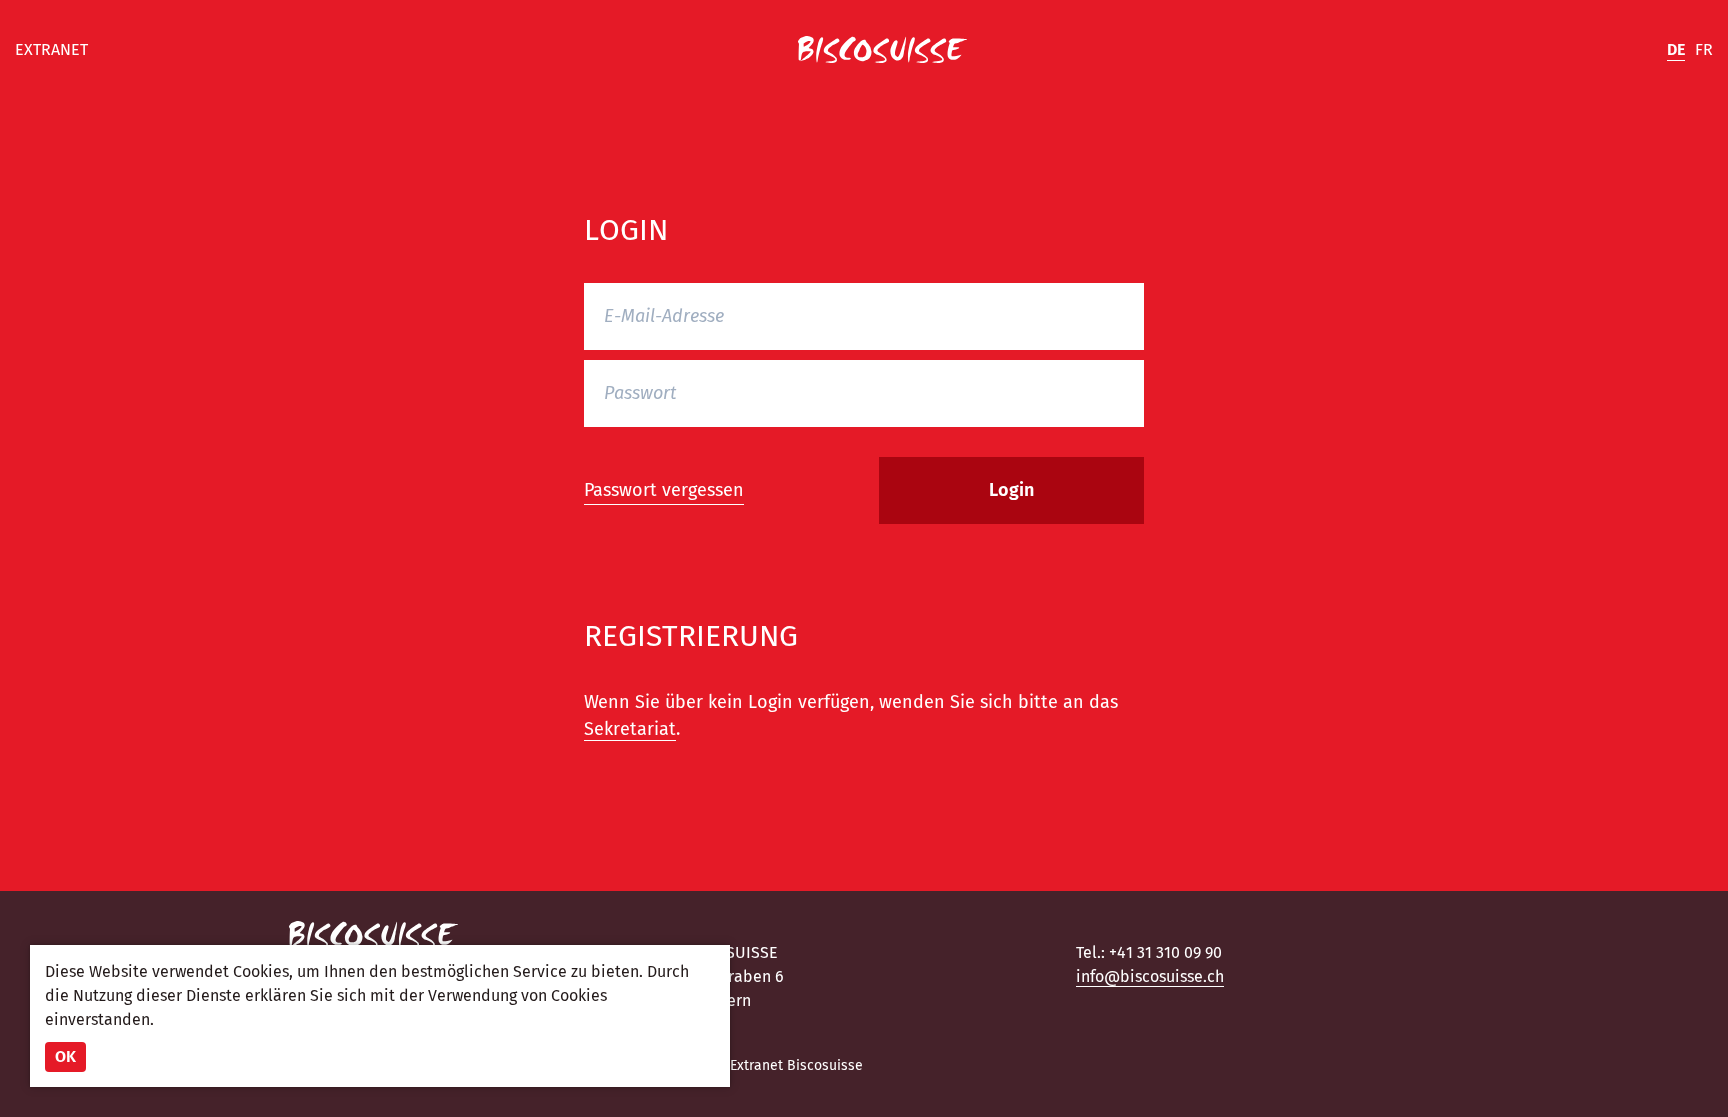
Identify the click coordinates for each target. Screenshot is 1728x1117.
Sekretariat (630, 729)
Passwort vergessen (664, 490)
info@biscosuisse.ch (1150, 976)
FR (1704, 49)
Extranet (51, 49)
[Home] (882, 50)
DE (1676, 49)
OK (65, 1056)
